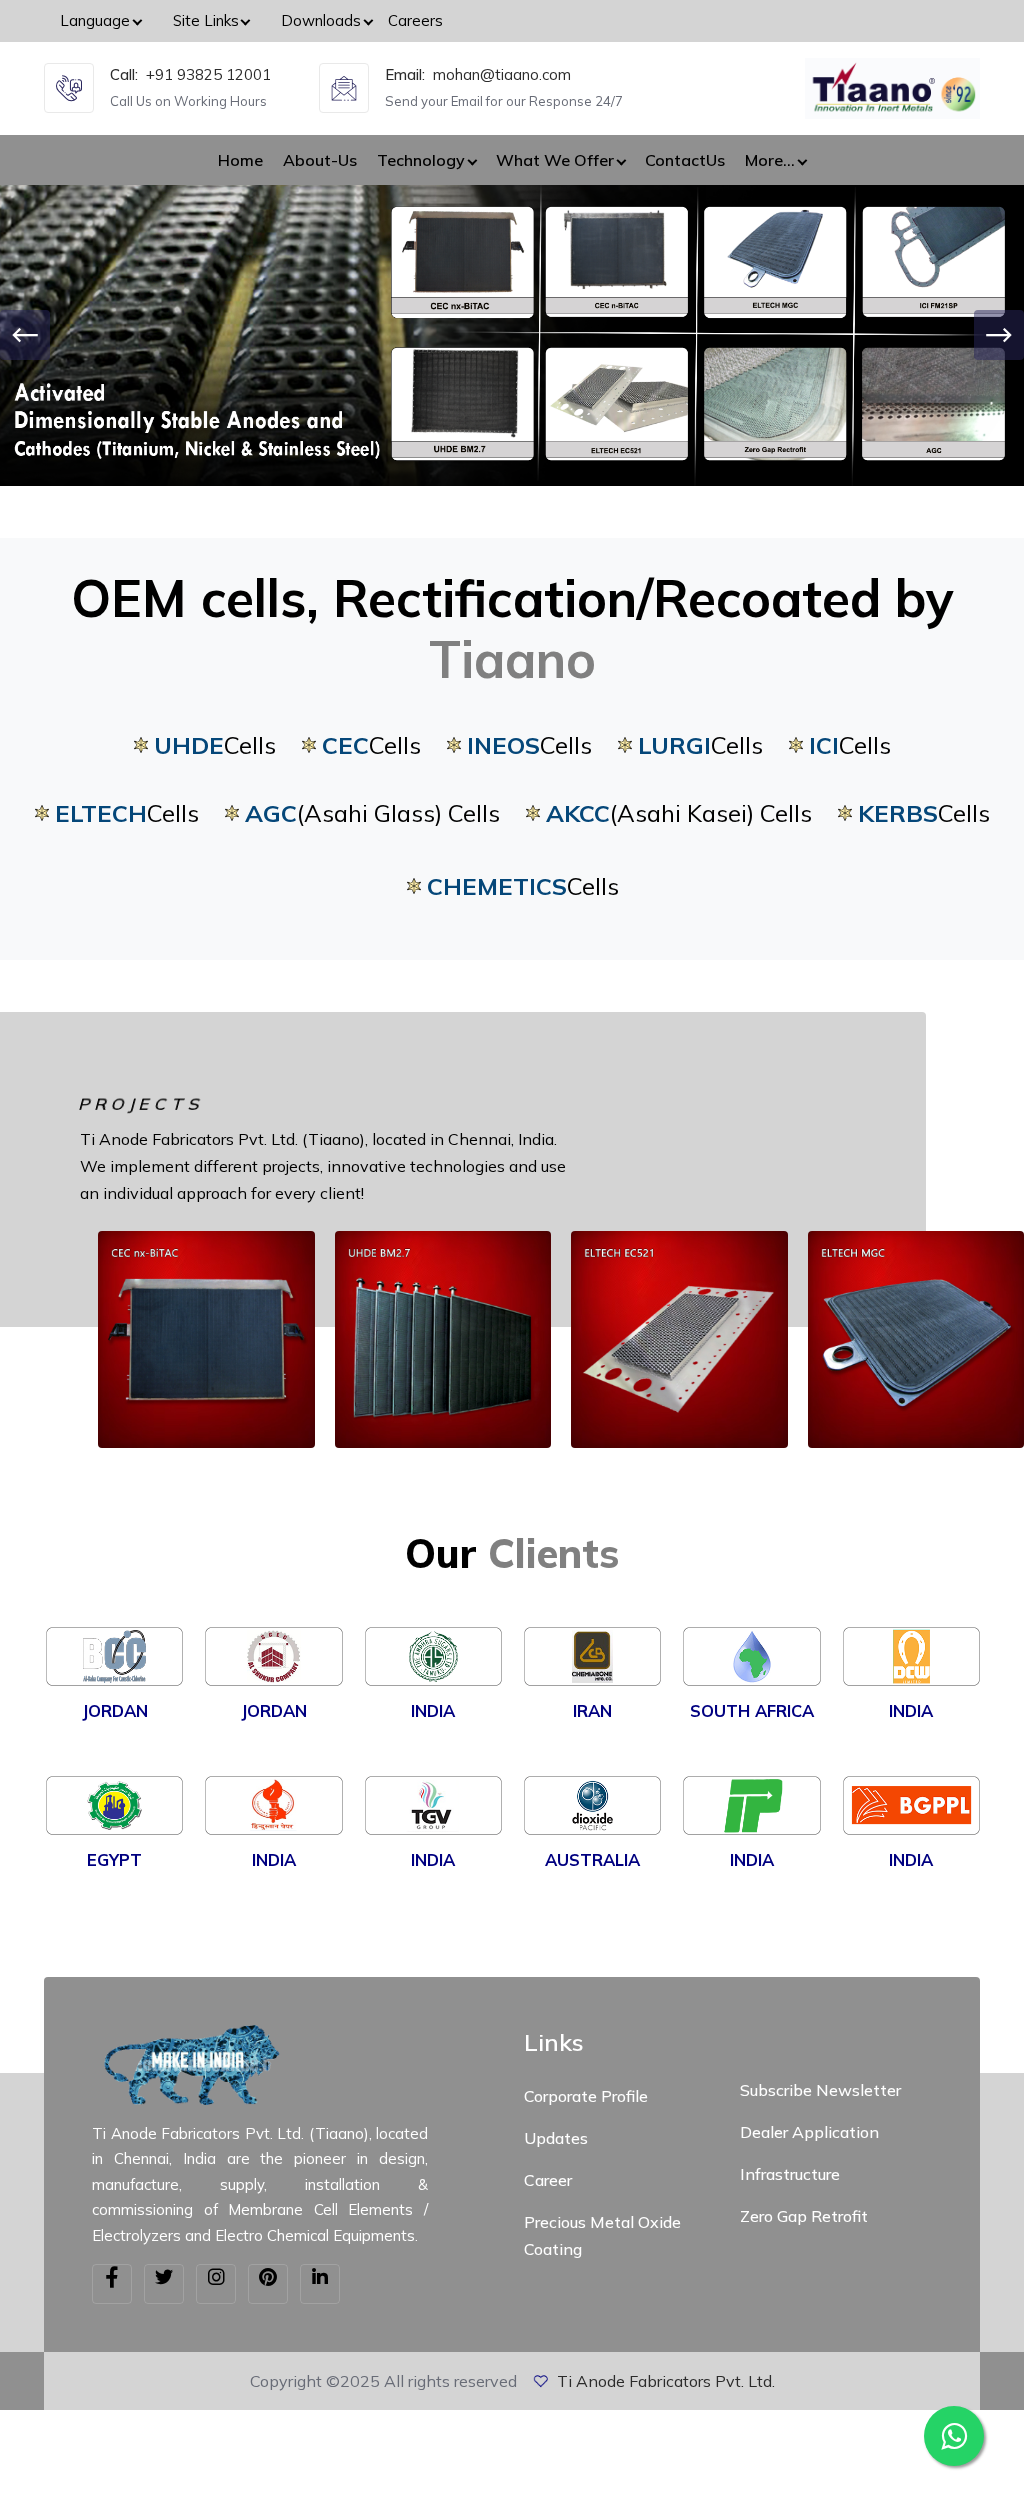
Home (240, 160)
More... (770, 160)
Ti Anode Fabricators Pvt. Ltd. (666, 2381)
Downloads (321, 20)
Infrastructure (790, 2174)
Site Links (206, 20)
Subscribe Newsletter (820, 2090)
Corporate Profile (586, 2096)
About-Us (320, 160)
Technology (421, 160)
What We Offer (555, 160)
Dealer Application (809, 2132)
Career (548, 2180)
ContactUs (685, 160)
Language (95, 20)
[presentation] (25, 335)
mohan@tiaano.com (502, 74)
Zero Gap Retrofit (804, 2216)
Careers (415, 20)
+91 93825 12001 (208, 74)
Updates (556, 2138)
